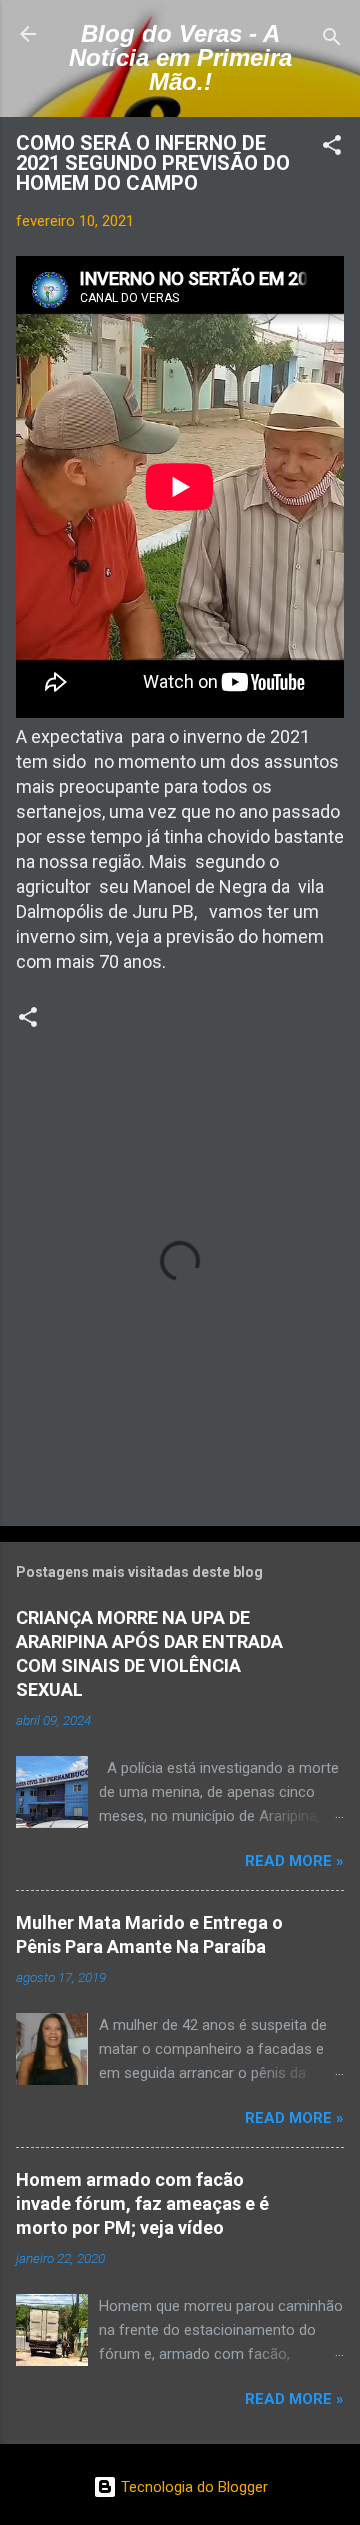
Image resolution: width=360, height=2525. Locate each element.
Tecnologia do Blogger (192, 2487)
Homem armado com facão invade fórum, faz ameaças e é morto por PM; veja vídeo (142, 2203)
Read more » (294, 1861)
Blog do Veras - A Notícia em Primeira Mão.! (180, 57)
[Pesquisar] (332, 40)
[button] (332, 148)
